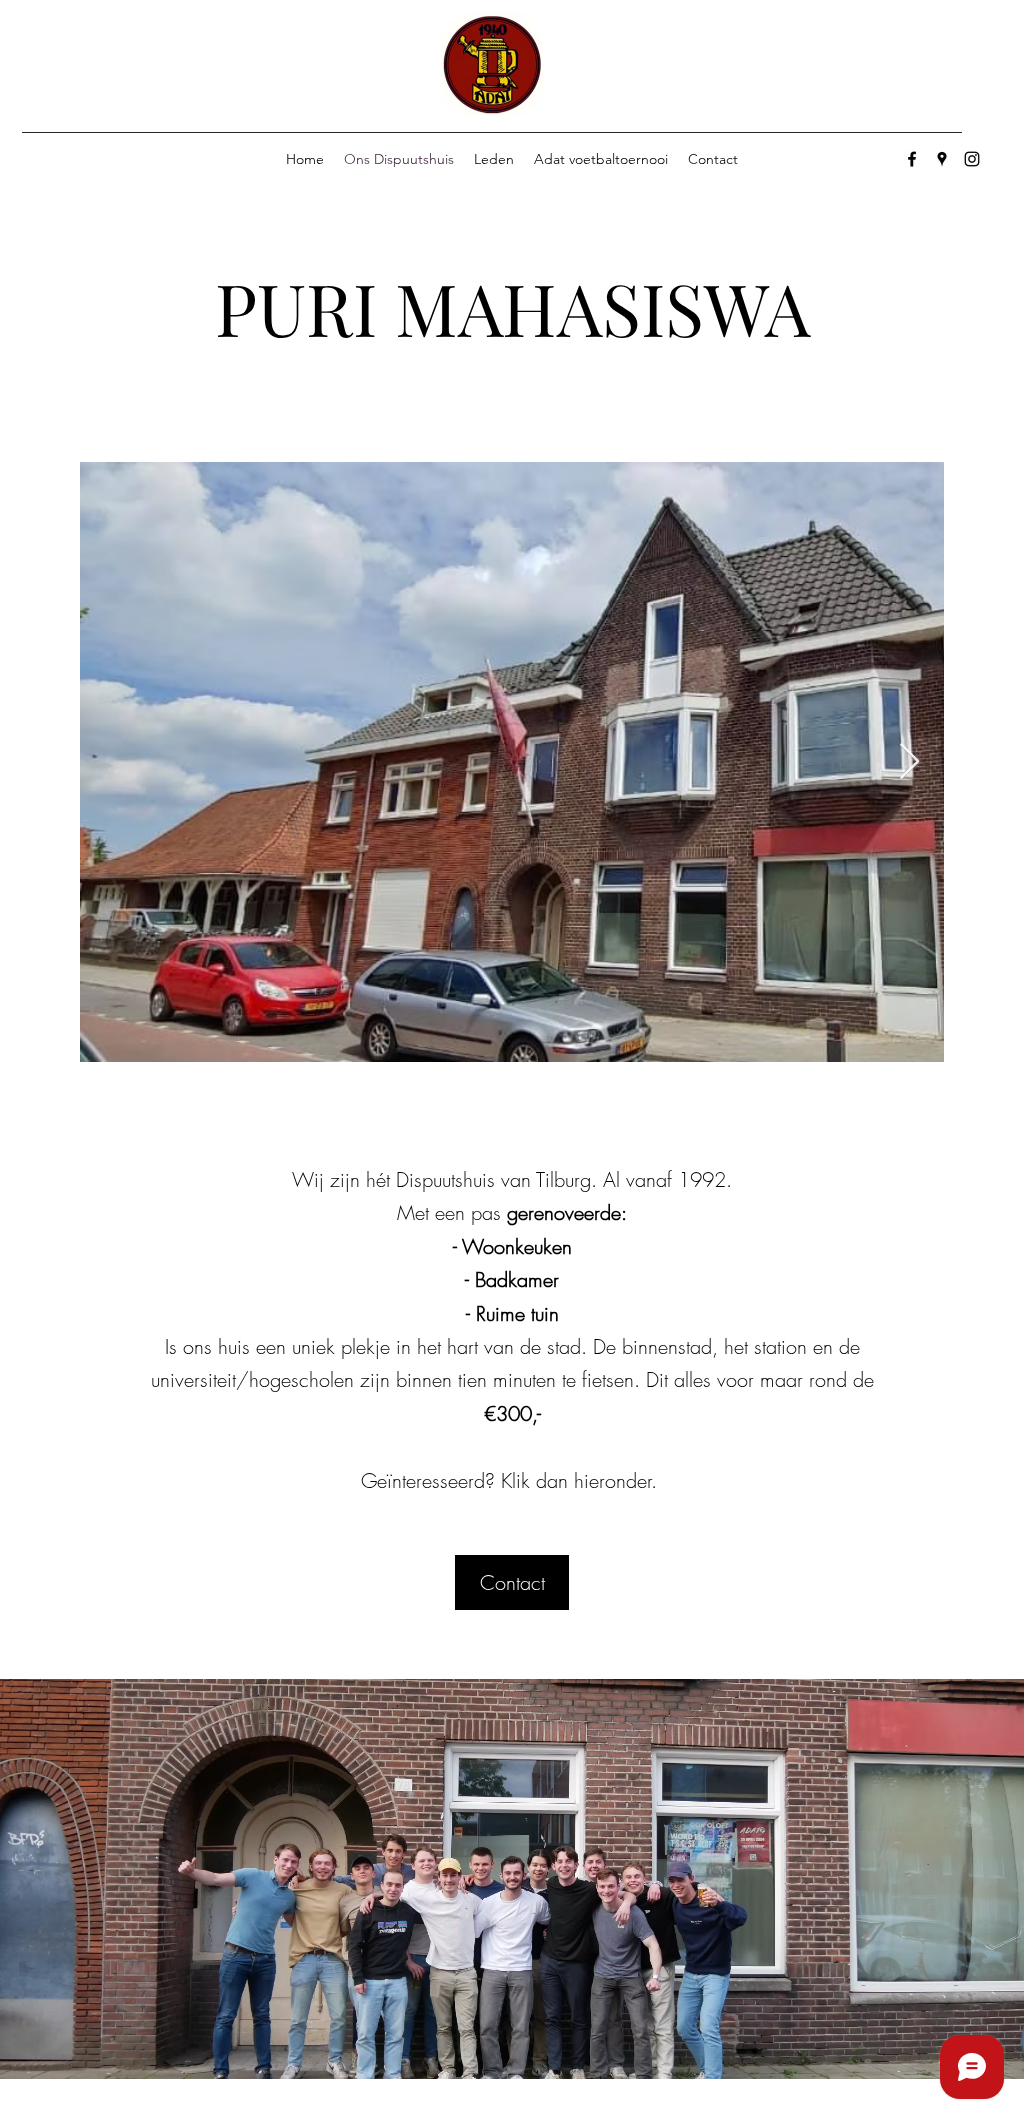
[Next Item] (909, 762)
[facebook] (912, 159)
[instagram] (972, 159)
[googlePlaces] (942, 159)
